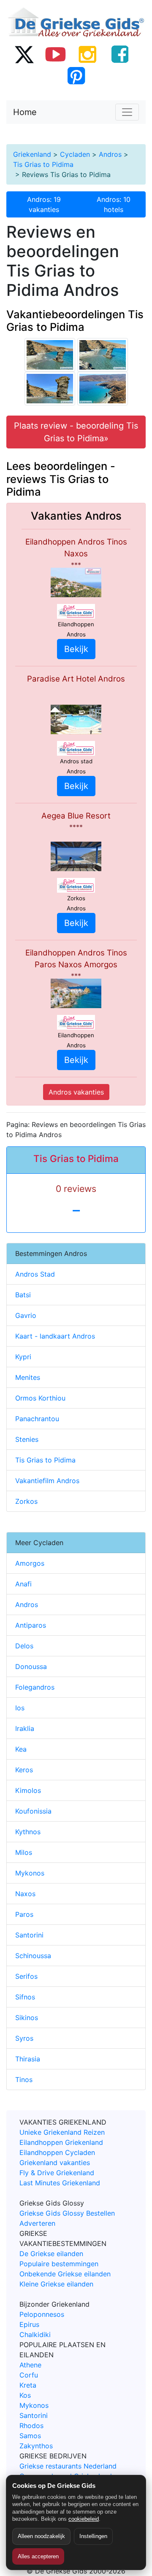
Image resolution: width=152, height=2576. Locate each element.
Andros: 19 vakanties (44, 204)
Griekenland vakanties (55, 2163)
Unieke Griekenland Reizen (62, 2132)
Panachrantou (37, 1419)
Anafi (23, 1584)
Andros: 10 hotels (114, 204)
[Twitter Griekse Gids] (24, 54)
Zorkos (26, 1501)
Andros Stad (35, 1274)
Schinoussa (33, 1956)
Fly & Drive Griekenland (57, 2173)
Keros (24, 1770)
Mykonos (30, 1873)
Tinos (24, 2080)
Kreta (28, 2385)
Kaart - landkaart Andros (55, 1336)
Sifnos (25, 1997)
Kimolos (28, 1790)
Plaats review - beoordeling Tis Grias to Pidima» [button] (76, 432)
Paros (24, 1914)
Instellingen (93, 2536)
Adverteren (37, 2223)
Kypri (23, 1357)
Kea (21, 1749)
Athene (30, 2365)
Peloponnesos (42, 2314)
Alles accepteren (38, 2556)
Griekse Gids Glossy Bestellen (67, 2213)
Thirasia (28, 2059)
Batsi (23, 1295)
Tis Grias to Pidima (43, 164)
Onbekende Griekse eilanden (65, 2274)
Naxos (25, 1894)
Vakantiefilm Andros (47, 1481)
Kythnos (28, 1832)
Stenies (27, 1439)
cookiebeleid (84, 2519)
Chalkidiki (35, 2334)
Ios (20, 1708)
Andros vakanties (76, 1092)
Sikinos (27, 2018)
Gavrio (26, 1315)
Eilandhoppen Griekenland (61, 2142)
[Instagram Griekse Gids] (88, 54)
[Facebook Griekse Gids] (120, 54)
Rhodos (31, 2426)
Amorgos (30, 1563)
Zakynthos (36, 2446)
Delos (24, 1646)
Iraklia (25, 1728)
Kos (25, 2395)
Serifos (26, 1976)
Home (25, 112)
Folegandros (35, 1687)
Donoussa (31, 1666)
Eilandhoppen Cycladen (57, 2152)
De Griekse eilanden (51, 2254)
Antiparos (31, 1625)
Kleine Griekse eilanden (56, 2284)
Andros (110, 154)
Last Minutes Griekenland (60, 2183)
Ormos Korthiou (40, 1398)
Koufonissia (33, 1811)
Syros (24, 2038)
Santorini (29, 1935)
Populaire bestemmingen (59, 2264)
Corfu (29, 2375)
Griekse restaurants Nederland (68, 2466)
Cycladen (75, 154)
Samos (30, 2436)
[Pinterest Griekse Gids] (76, 75)
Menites (28, 1377)
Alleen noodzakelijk (41, 2536)
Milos (24, 1852)
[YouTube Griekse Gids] (56, 54)
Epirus (29, 2324)
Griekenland (32, 154)
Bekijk (76, 649)
